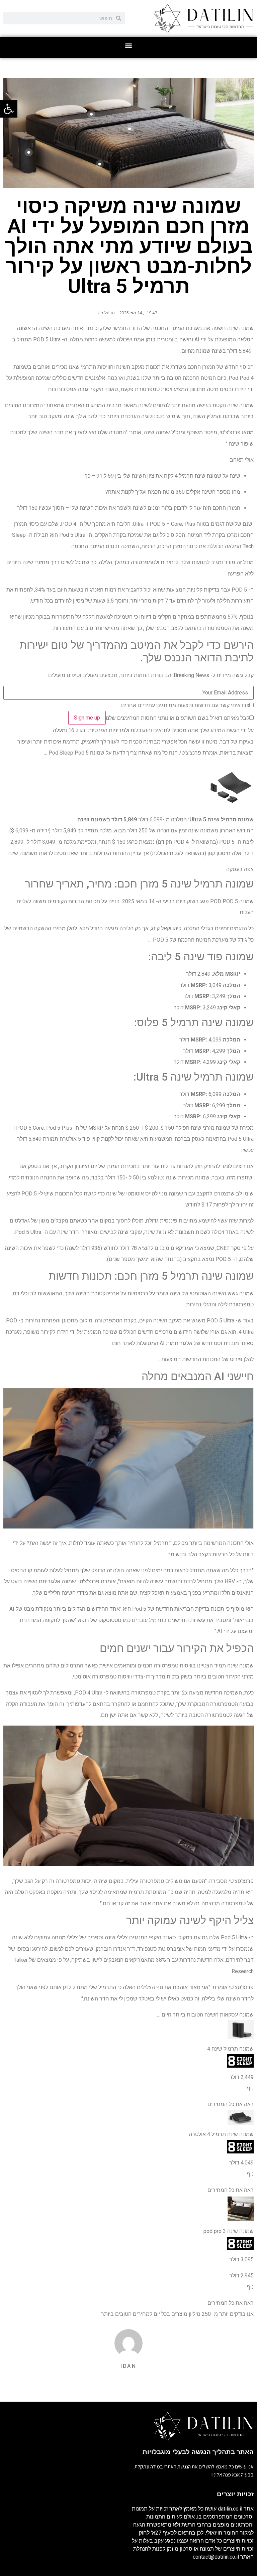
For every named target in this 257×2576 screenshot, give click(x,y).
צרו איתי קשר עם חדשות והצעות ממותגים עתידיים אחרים (185, 705)
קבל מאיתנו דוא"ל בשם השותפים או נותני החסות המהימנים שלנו (178, 718)
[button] (129, 46)
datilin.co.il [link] (230, 2509)
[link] (9, 109)
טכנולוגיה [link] (106, 313)
